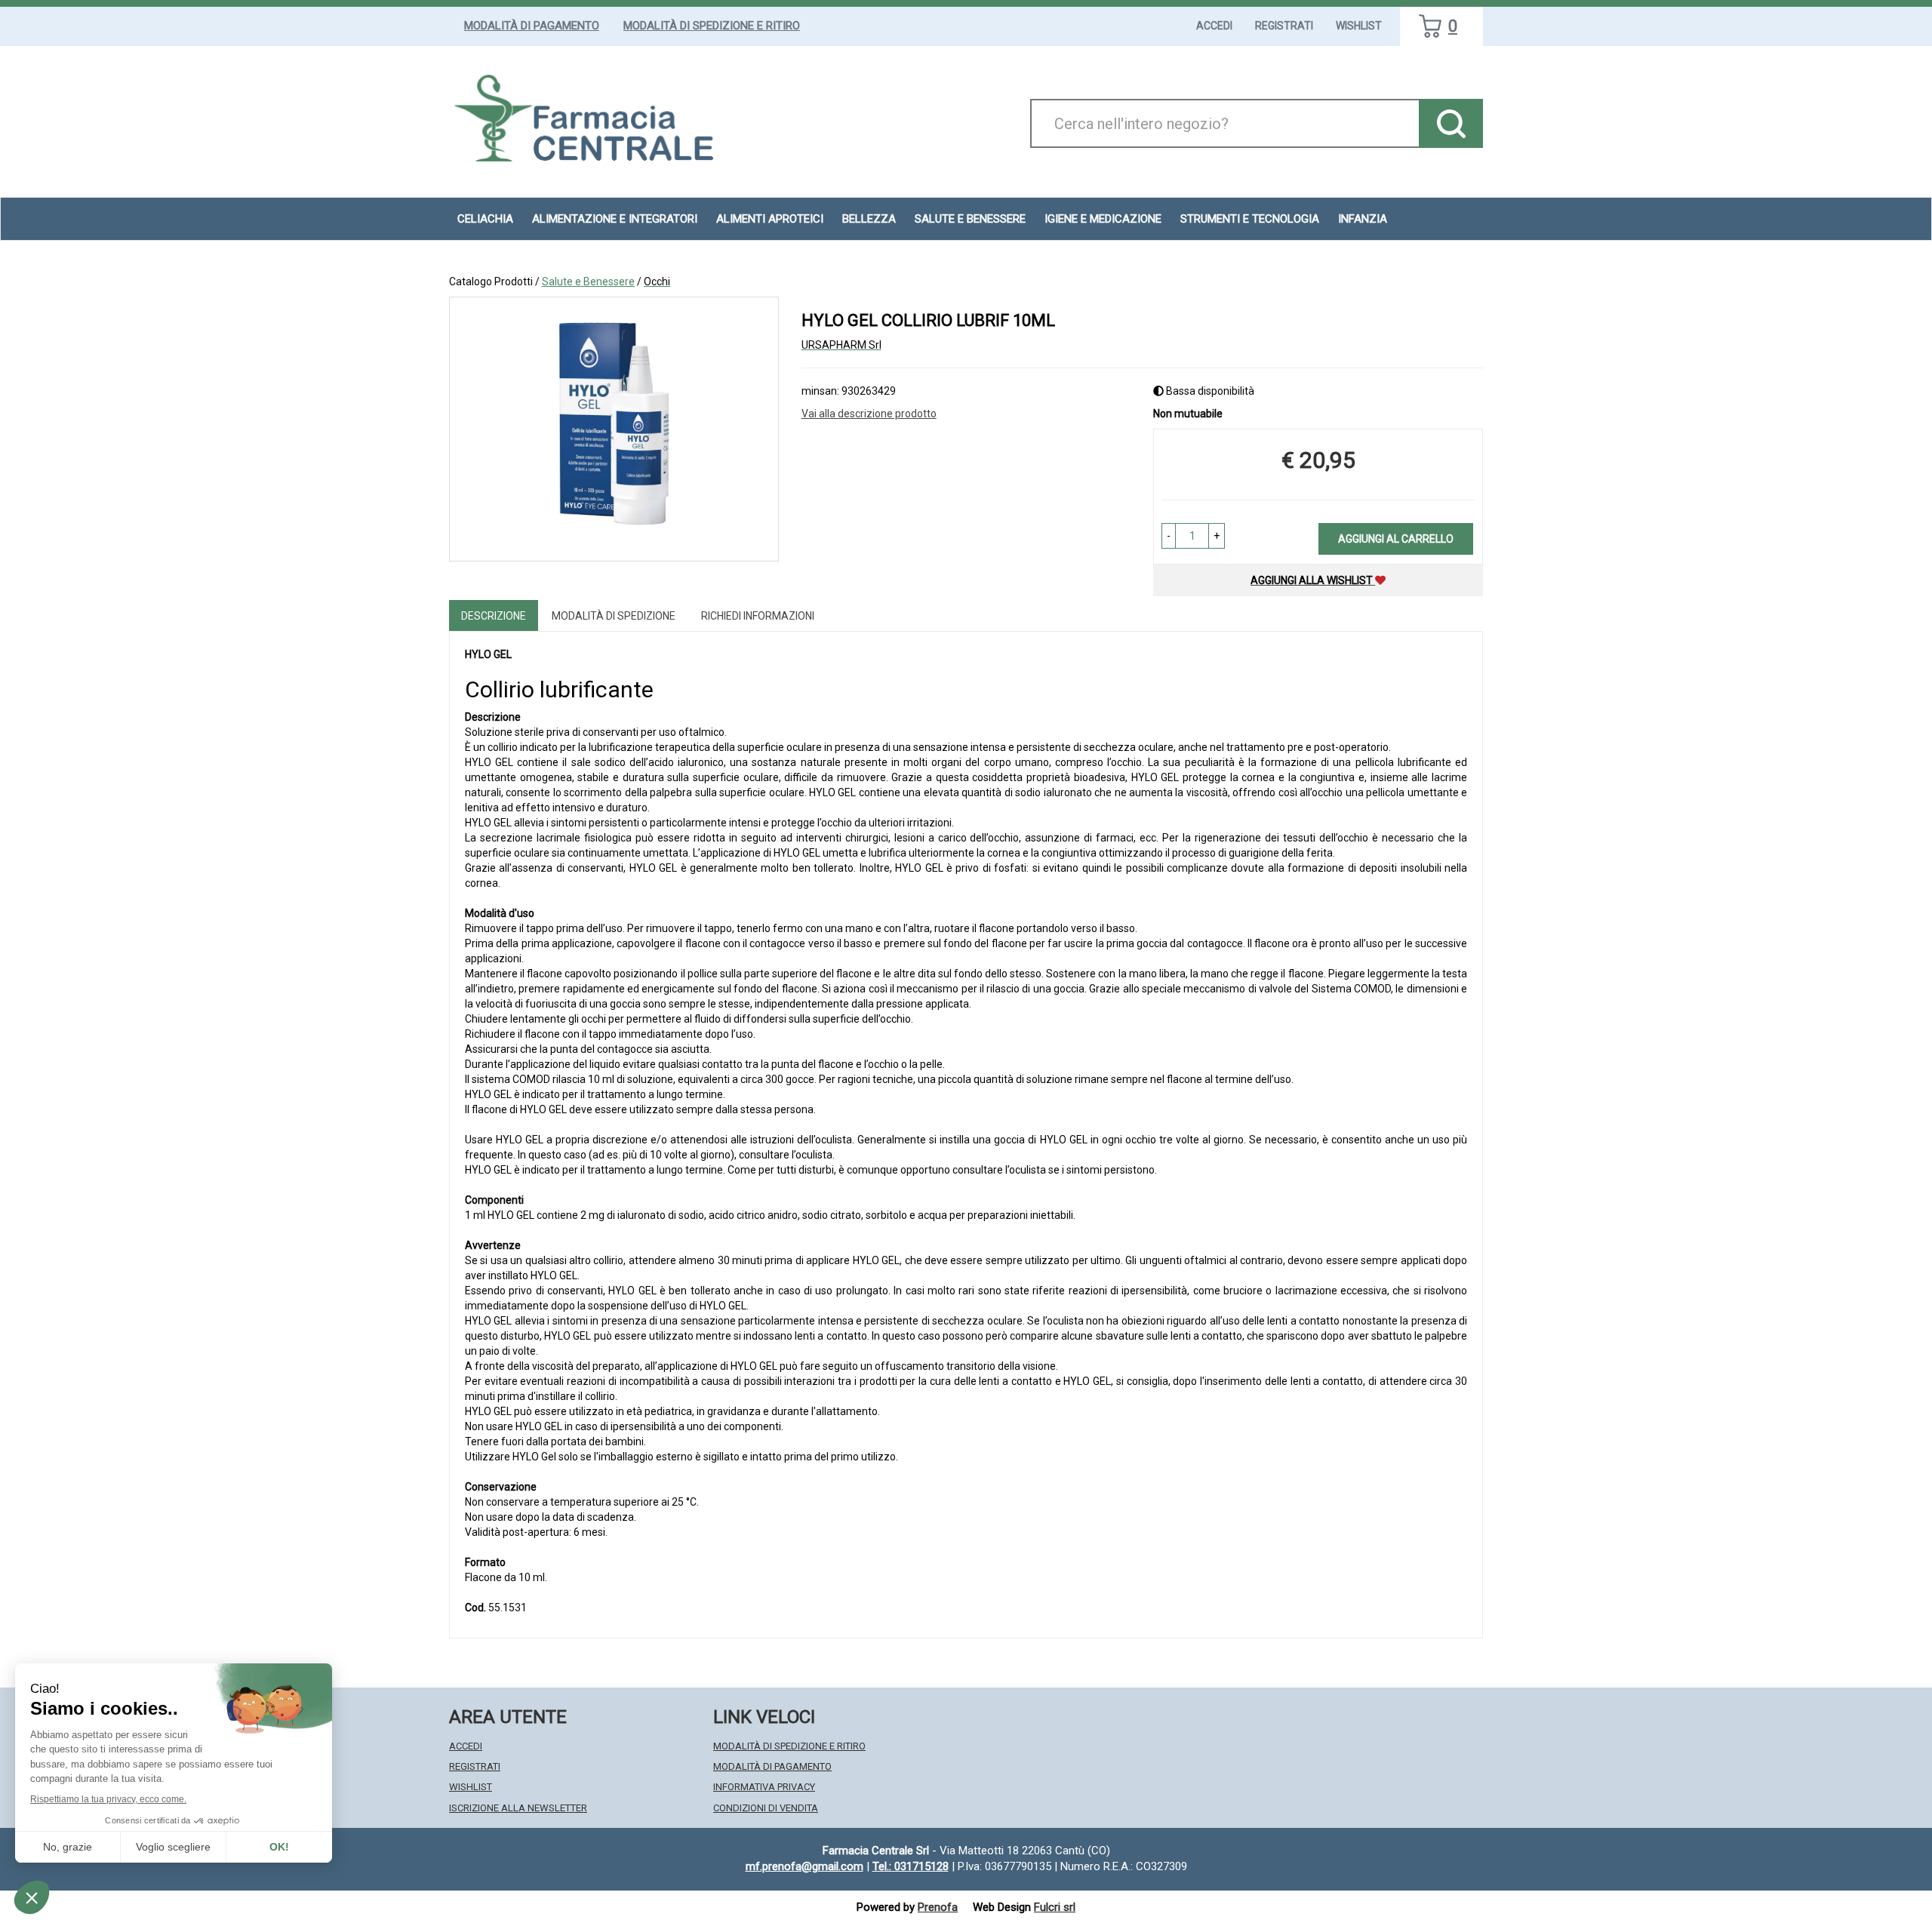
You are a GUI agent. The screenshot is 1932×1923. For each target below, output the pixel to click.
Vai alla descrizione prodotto (869, 414)
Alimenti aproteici (770, 219)
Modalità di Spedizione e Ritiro (712, 26)
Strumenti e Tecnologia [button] (1250, 219)
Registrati (1284, 26)
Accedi (1214, 26)
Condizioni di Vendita (766, 1808)
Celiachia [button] (485, 219)
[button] (1169, 536)
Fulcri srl (1055, 1907)
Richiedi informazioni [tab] (758, 616)
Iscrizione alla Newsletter (518, 1808)
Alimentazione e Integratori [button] (615, 219)
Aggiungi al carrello (1396, 539)
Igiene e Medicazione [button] (1103, 219)
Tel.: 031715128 (911, 1866)
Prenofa (938, 1907)
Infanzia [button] (1363, 219)
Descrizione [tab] (494, 616)
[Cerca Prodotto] (1451, 123)
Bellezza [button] (869, 219)
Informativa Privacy (764, 1787)
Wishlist (1359, 26)
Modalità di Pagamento (532, 26)
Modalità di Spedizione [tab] (614, 616)
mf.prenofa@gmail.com (804, 1866)
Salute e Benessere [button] (970, 219)
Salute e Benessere (588, 282)
